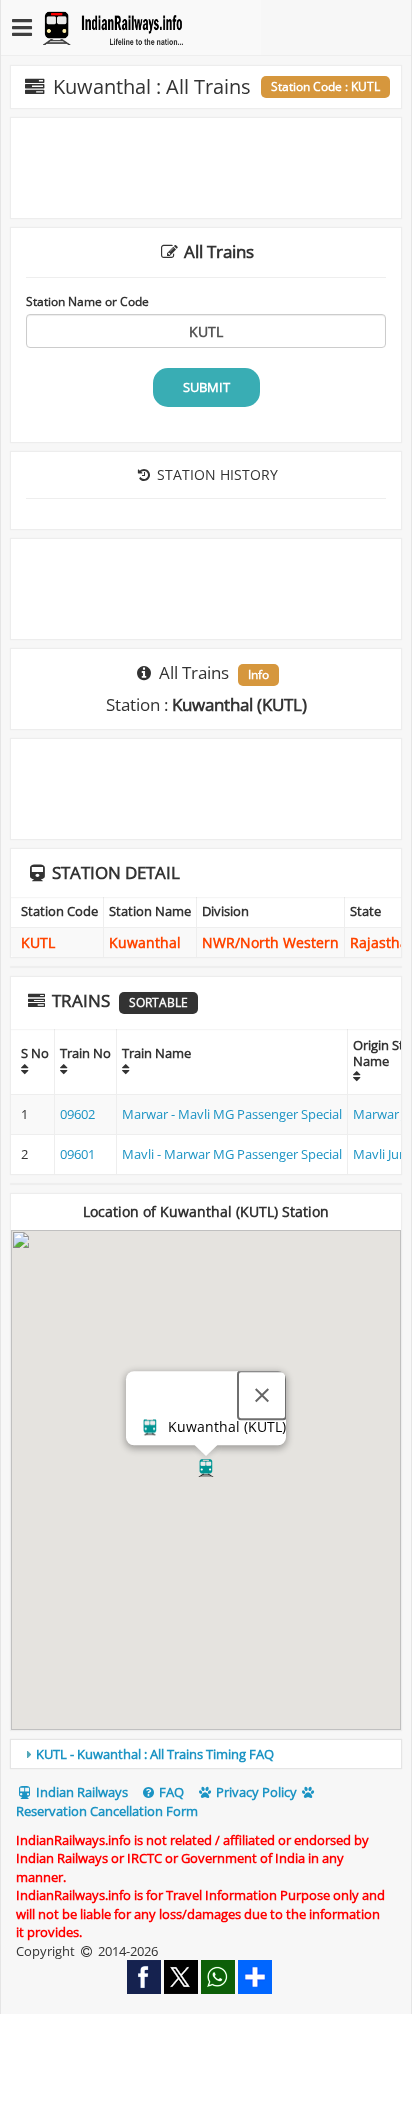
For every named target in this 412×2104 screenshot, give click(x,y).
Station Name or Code (87, 301)
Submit (206, 387)
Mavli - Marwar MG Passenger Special (232, 1154)
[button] (206, 1468)
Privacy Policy (255, 1792)
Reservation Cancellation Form (107, 1811)
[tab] (206, 1754)
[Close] (262, 1395)
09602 (77, 1114)
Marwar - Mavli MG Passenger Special (232, 1114)
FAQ (170, 1792)
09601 (77, 1154)
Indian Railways (80, 1792)
